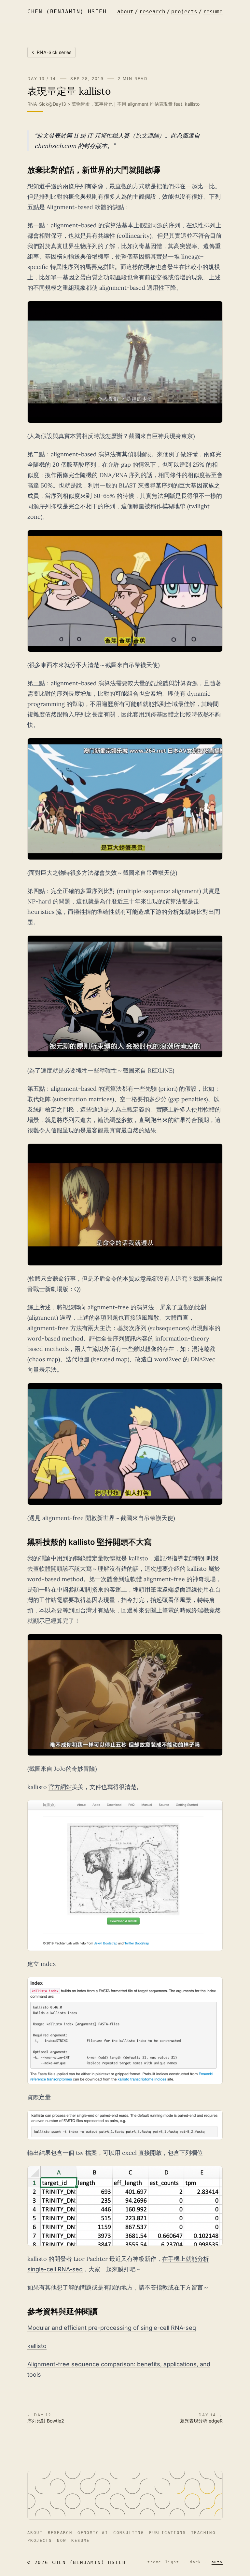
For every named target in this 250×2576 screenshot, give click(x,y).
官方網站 (60, 1787)
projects (184, 12)
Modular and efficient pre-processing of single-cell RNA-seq (112, 2328)
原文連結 (147, 135)
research (152, 12)
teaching (203, 2533)
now (62, 2541)
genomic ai (93, 2533)
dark (195, 2562)
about (125, 12)
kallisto (37, 2346)
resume (213, 12)
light (172, 2562)
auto (217, 2562)
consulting (129, 2533)
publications (167, 2533)
